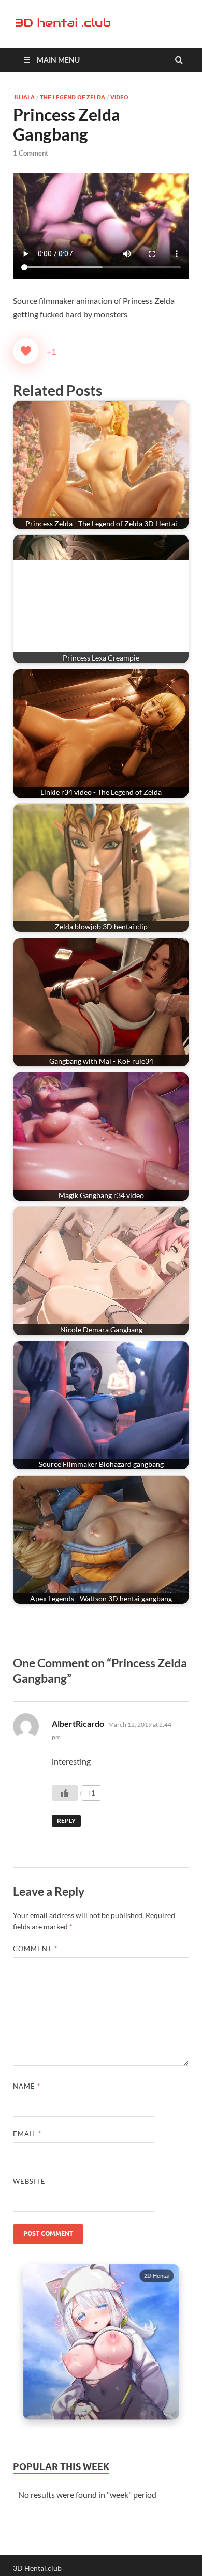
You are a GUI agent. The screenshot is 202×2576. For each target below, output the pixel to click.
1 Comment (31, 153)
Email (27, 2134)
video (119, 97)
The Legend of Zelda (73, 97)
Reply (66, 1821)
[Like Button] (26, 351)
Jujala (24, 97)
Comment (35, 1949)
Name (27, 2086)
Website (29, 2181)
